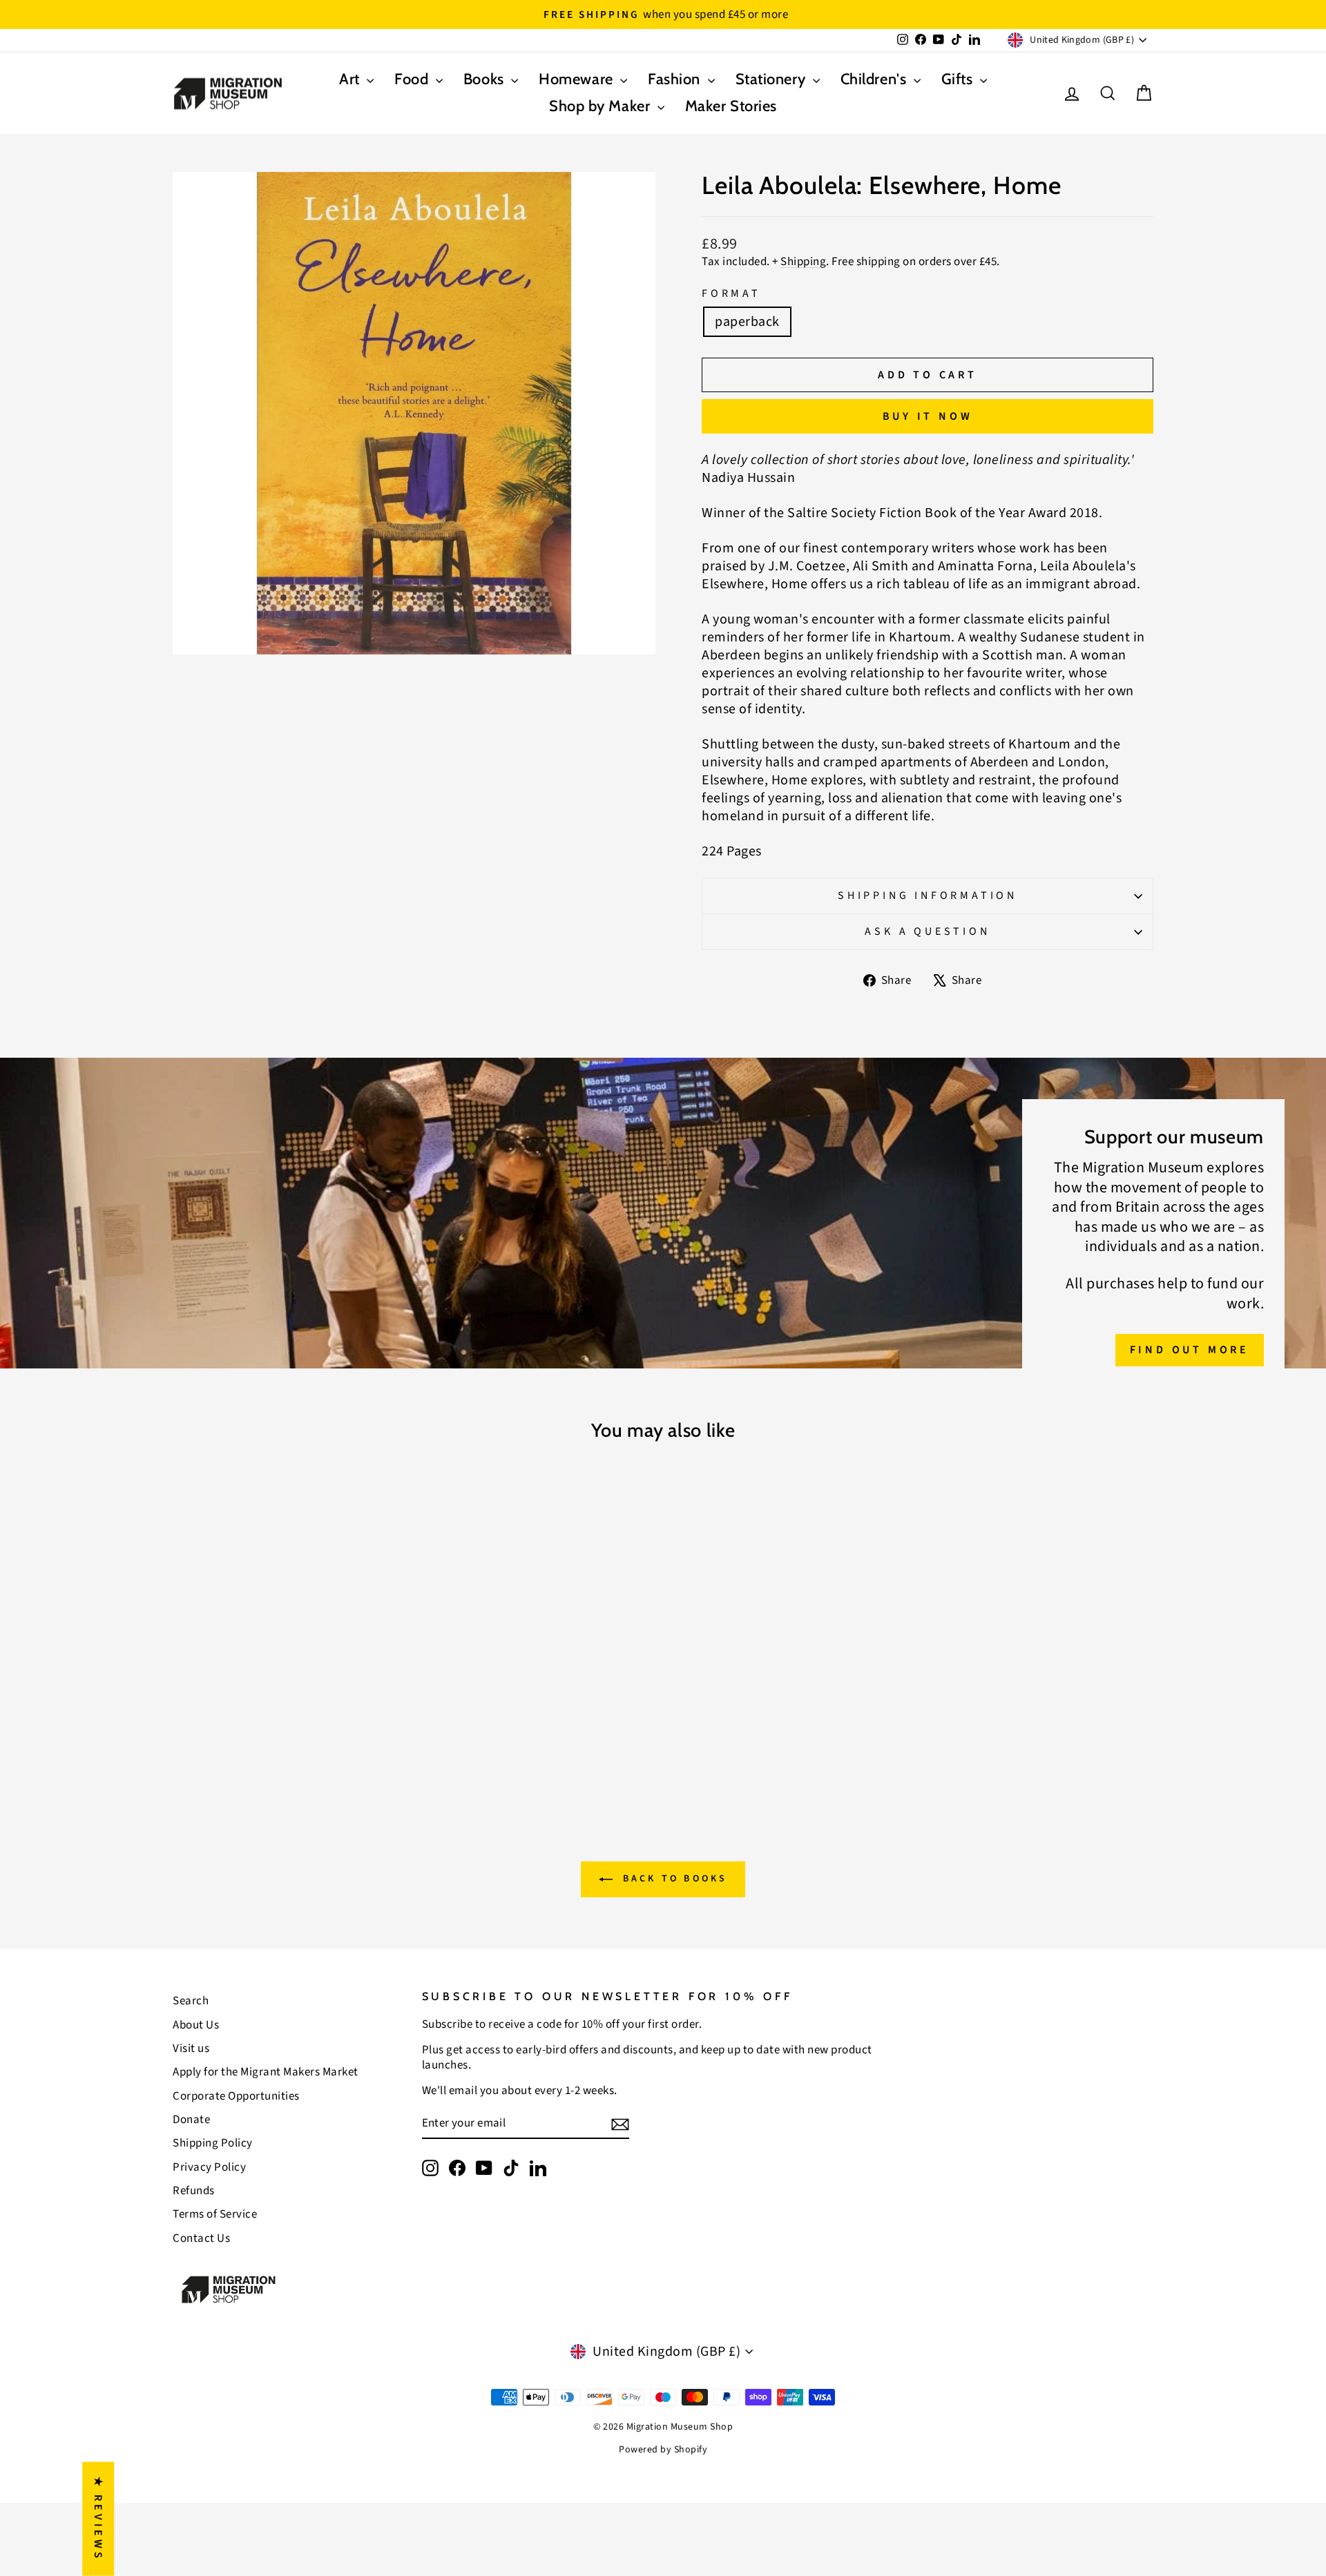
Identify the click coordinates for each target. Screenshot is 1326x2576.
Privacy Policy (209, 2167)
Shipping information (928, 895)
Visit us (191, 2049)
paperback (747, 322)
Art (351, 79)
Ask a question (927, 931)
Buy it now (928, 416)
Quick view (290, 1692)
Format (731, 294)
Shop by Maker (602, 106)
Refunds (194, 2191)
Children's (875, 79)
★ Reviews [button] (98, 2519)
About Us (196, 2025)
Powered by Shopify (663, 2450)
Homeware (578, 79)
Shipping (803, 262)
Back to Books (673, 1879)
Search (191, 2001)
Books (486, 79)
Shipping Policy (213, 2143)
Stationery (772, 79)
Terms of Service (215, 2214)
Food (413, 79)
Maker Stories (731, 106)
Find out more (1190, 1350)
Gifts (959, 79)
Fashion (676, 79)
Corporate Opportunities (236, 2096)
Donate (191, 2120)
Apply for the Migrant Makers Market (266, 2072)
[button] (276, 2447)
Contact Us (201, 2238)
